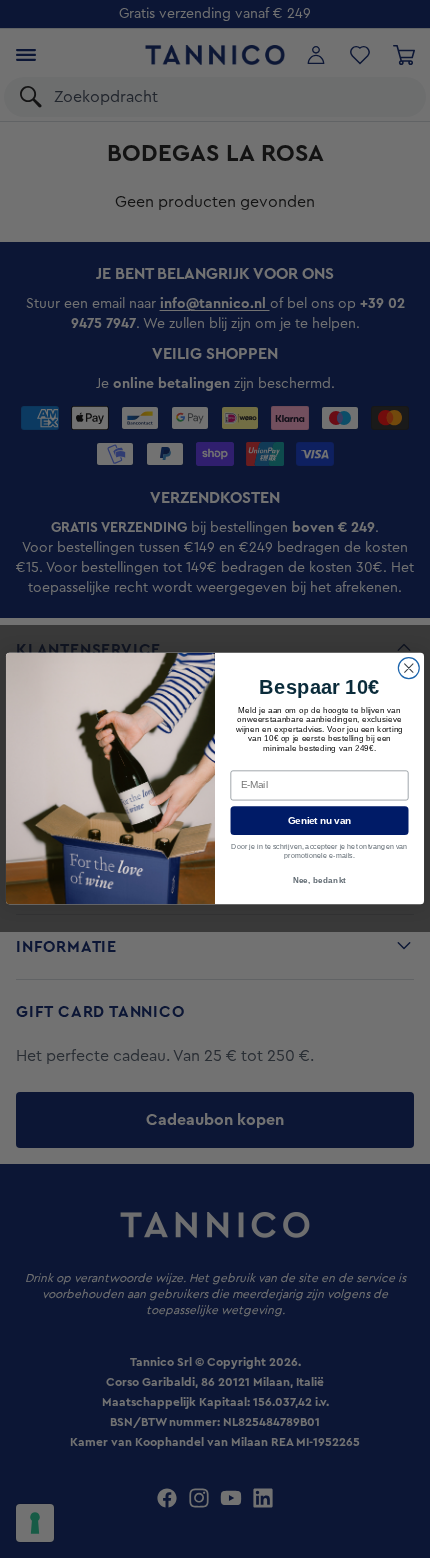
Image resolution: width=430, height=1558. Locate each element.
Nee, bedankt (320, 880)
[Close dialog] (408, 668)
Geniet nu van (319, 821)
